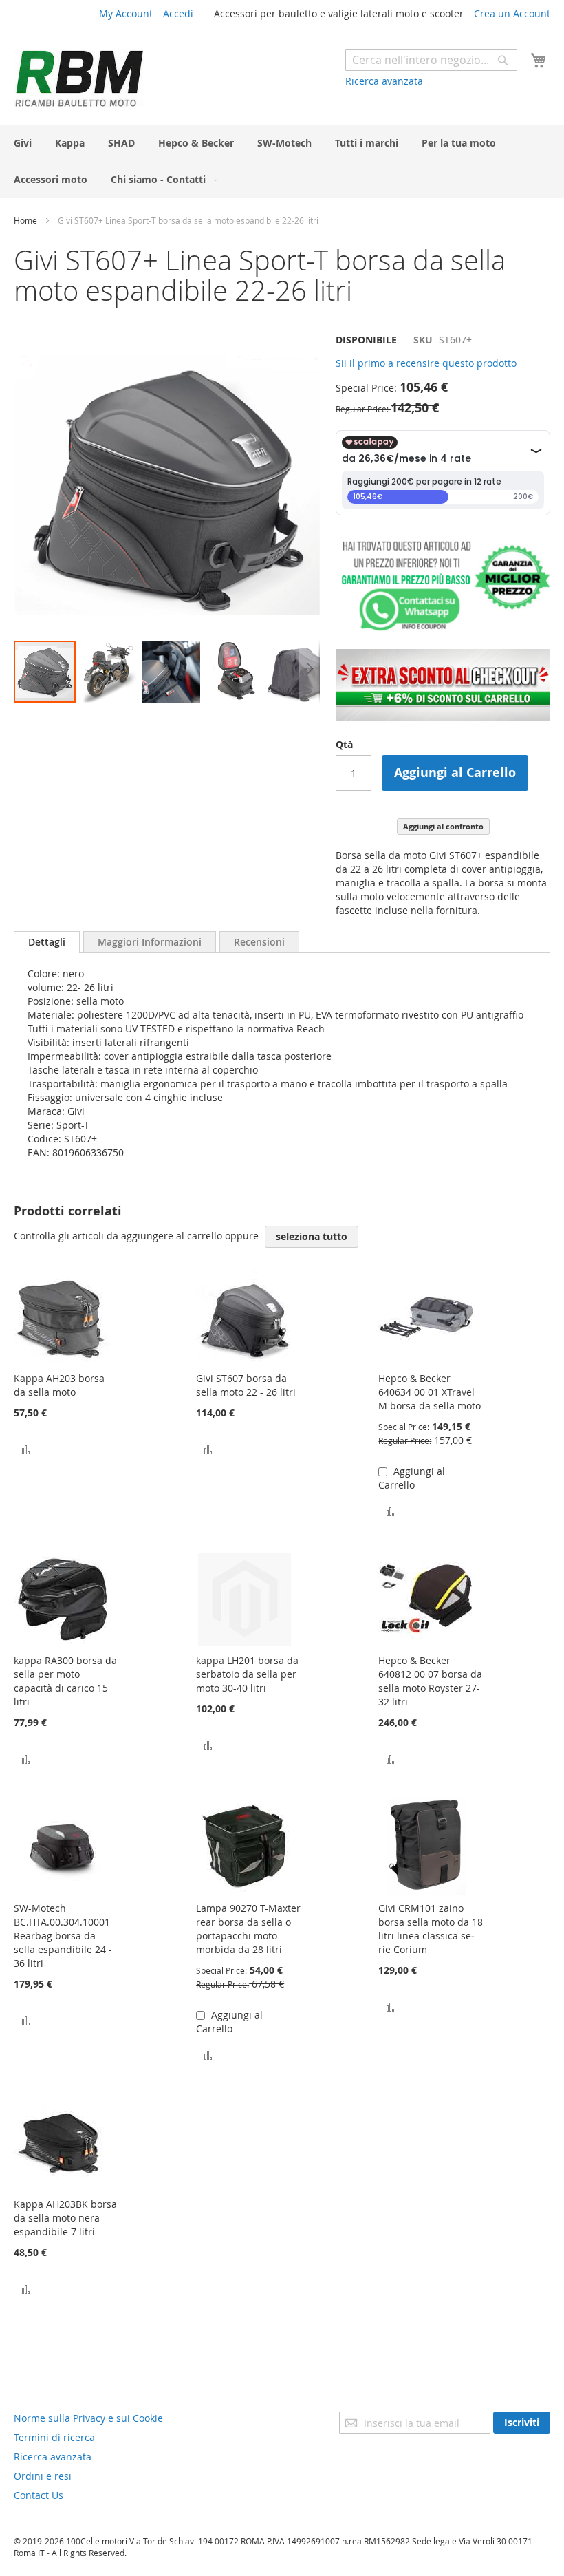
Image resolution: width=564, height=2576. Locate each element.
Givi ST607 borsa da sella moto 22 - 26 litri (246, 1385)
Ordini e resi (43, 2476)
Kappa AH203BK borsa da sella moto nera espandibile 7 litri (65, 2218)
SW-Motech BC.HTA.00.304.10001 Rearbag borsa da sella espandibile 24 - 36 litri (63, 1936)
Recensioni (259, 942)
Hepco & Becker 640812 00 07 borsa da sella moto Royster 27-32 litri (430, 1681)
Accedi (178, 13)
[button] (109, 672)
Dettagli (47, 942)
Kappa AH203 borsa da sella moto (59, 1385)
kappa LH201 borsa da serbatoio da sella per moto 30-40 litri (247, 1674)
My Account (126, 13)
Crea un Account (512, 13)
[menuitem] (23, 143)
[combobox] (431, 60)
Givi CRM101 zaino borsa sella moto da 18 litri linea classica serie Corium (431, 1929)
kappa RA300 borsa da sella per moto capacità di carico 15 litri (65, 1681)
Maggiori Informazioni (150, 942)
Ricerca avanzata (384, 81)
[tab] (47, 942)
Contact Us (39, 2495)
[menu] (282, 161)
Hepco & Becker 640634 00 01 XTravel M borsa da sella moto (430, 1392)
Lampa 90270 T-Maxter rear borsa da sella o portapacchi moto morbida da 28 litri (248, 1929)
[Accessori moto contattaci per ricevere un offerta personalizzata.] (443, 628)
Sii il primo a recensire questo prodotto (426, 363)
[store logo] (79, 78)
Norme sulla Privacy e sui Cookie (88, 2418)
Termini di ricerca (54, 2437)
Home (25, 220)
